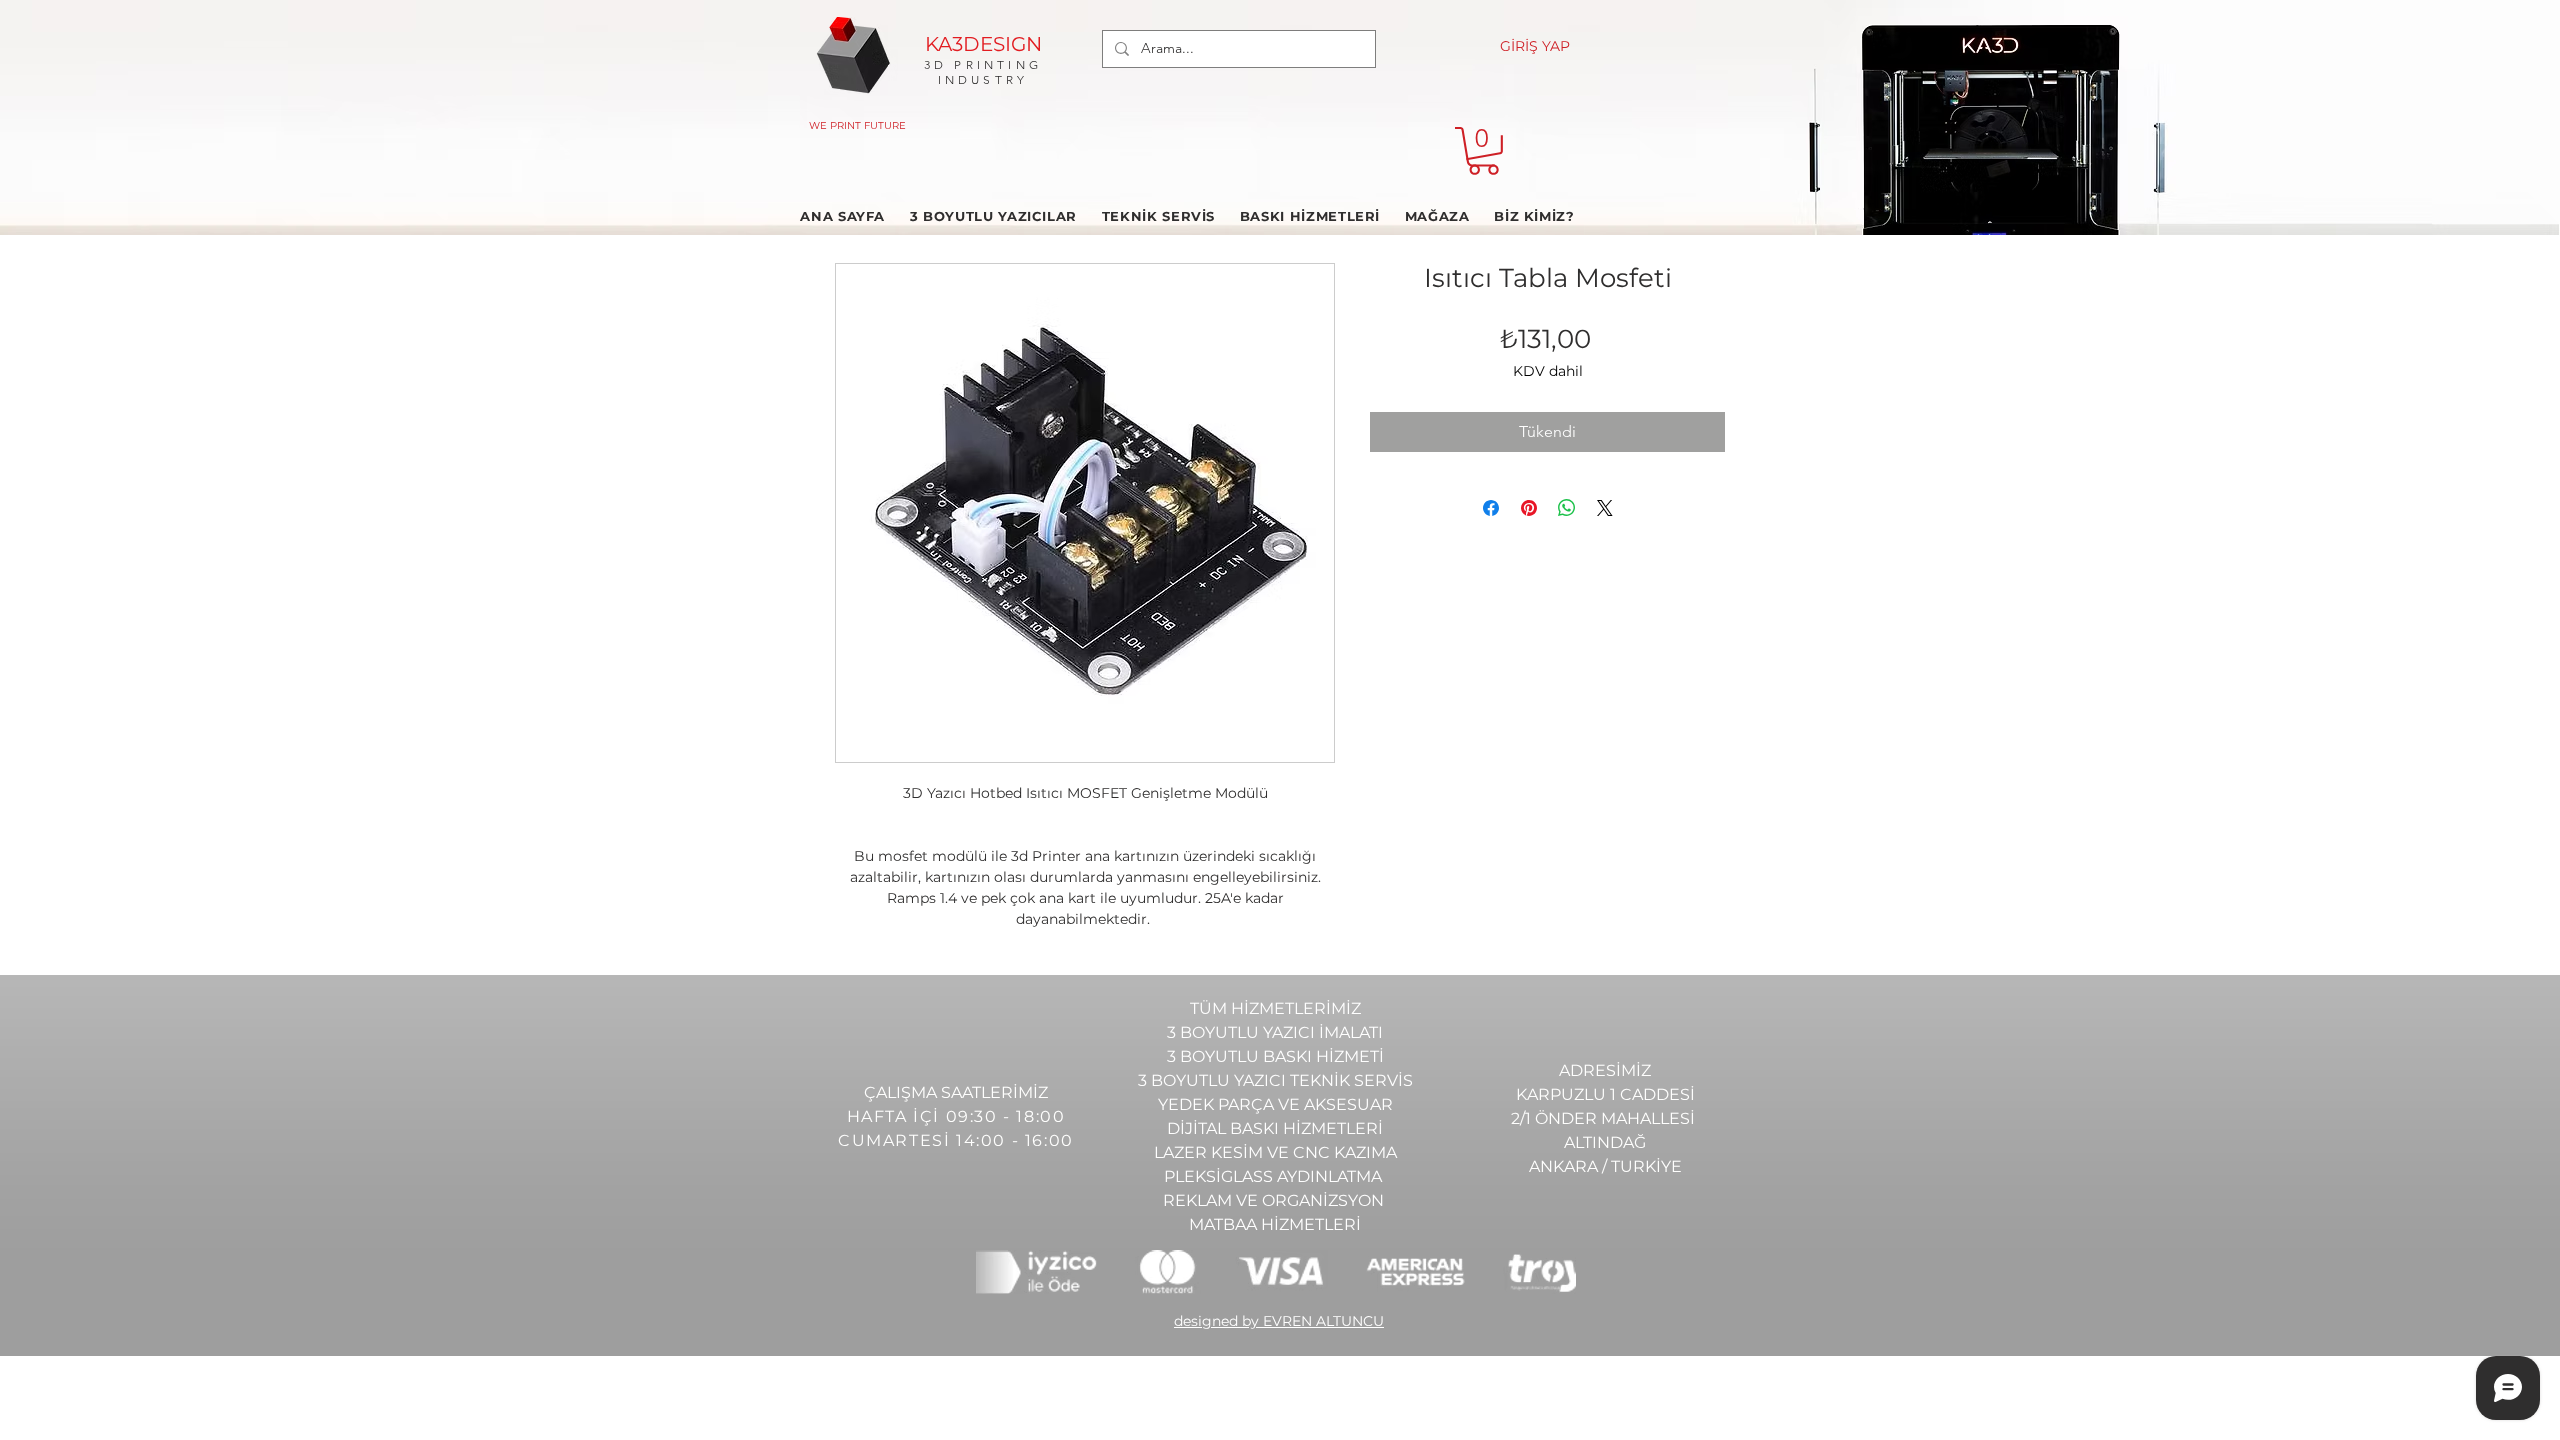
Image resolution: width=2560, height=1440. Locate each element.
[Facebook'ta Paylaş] (1491, 508)
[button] (1483, 151)
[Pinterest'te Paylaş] (1529, 508)
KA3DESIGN (983, 44)
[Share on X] (1605, 508)
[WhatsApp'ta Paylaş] (1567, 508)
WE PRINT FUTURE (857, 125)
